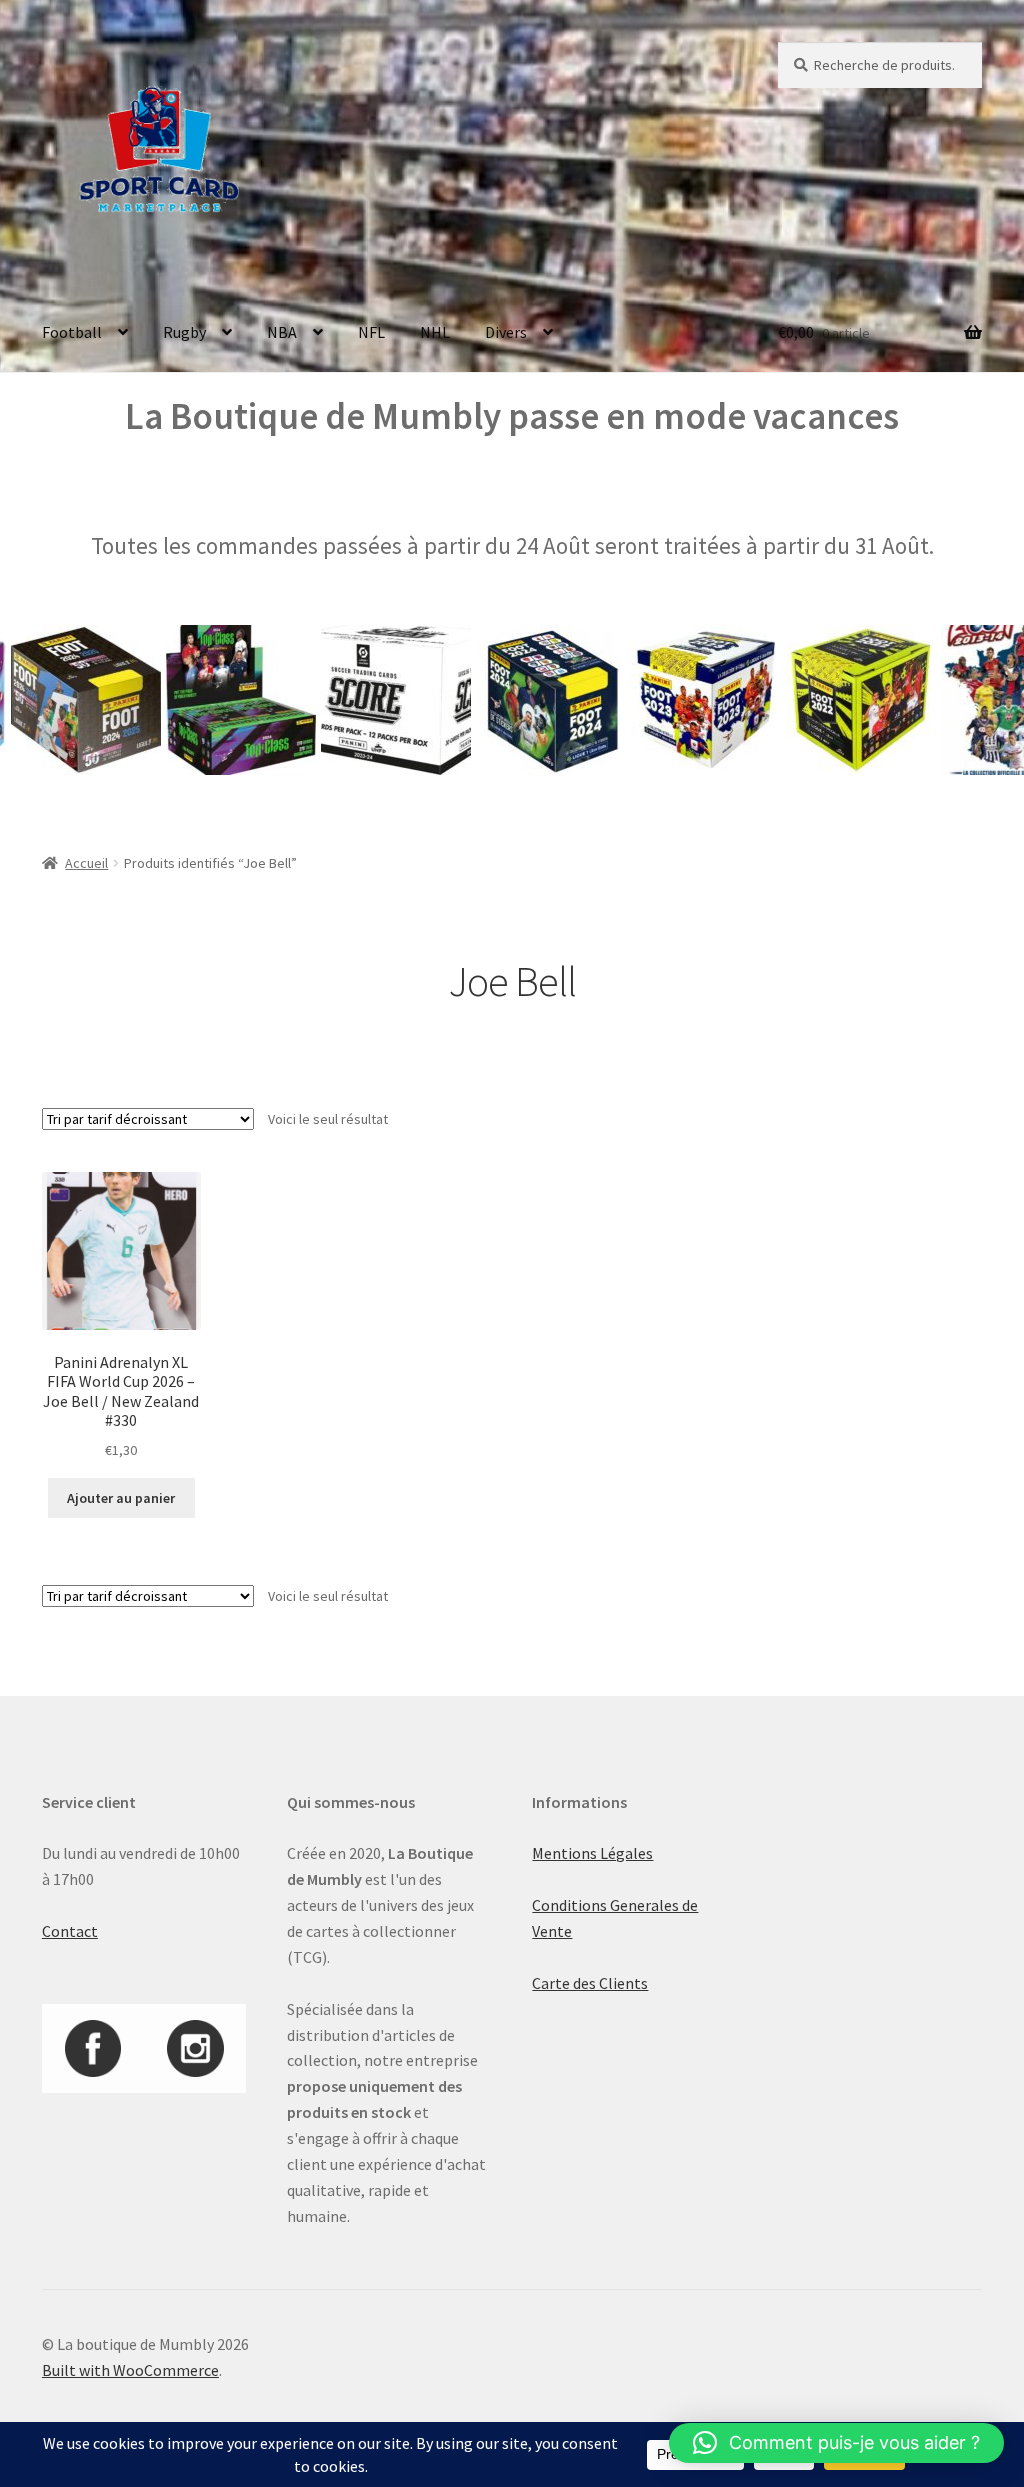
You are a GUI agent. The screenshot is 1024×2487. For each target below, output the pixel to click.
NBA (282, 332)
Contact (70, 1931)
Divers (506, 332)
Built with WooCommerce (130, 2370)
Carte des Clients (590, 1983)
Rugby (184, 332)
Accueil (86, 863)
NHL (435, 332)
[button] (836, 2443)
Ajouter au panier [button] (121, 1498)
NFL (371, 332)
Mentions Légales (592, 1853)
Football (72, 332)
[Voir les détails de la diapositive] (203, 700)
